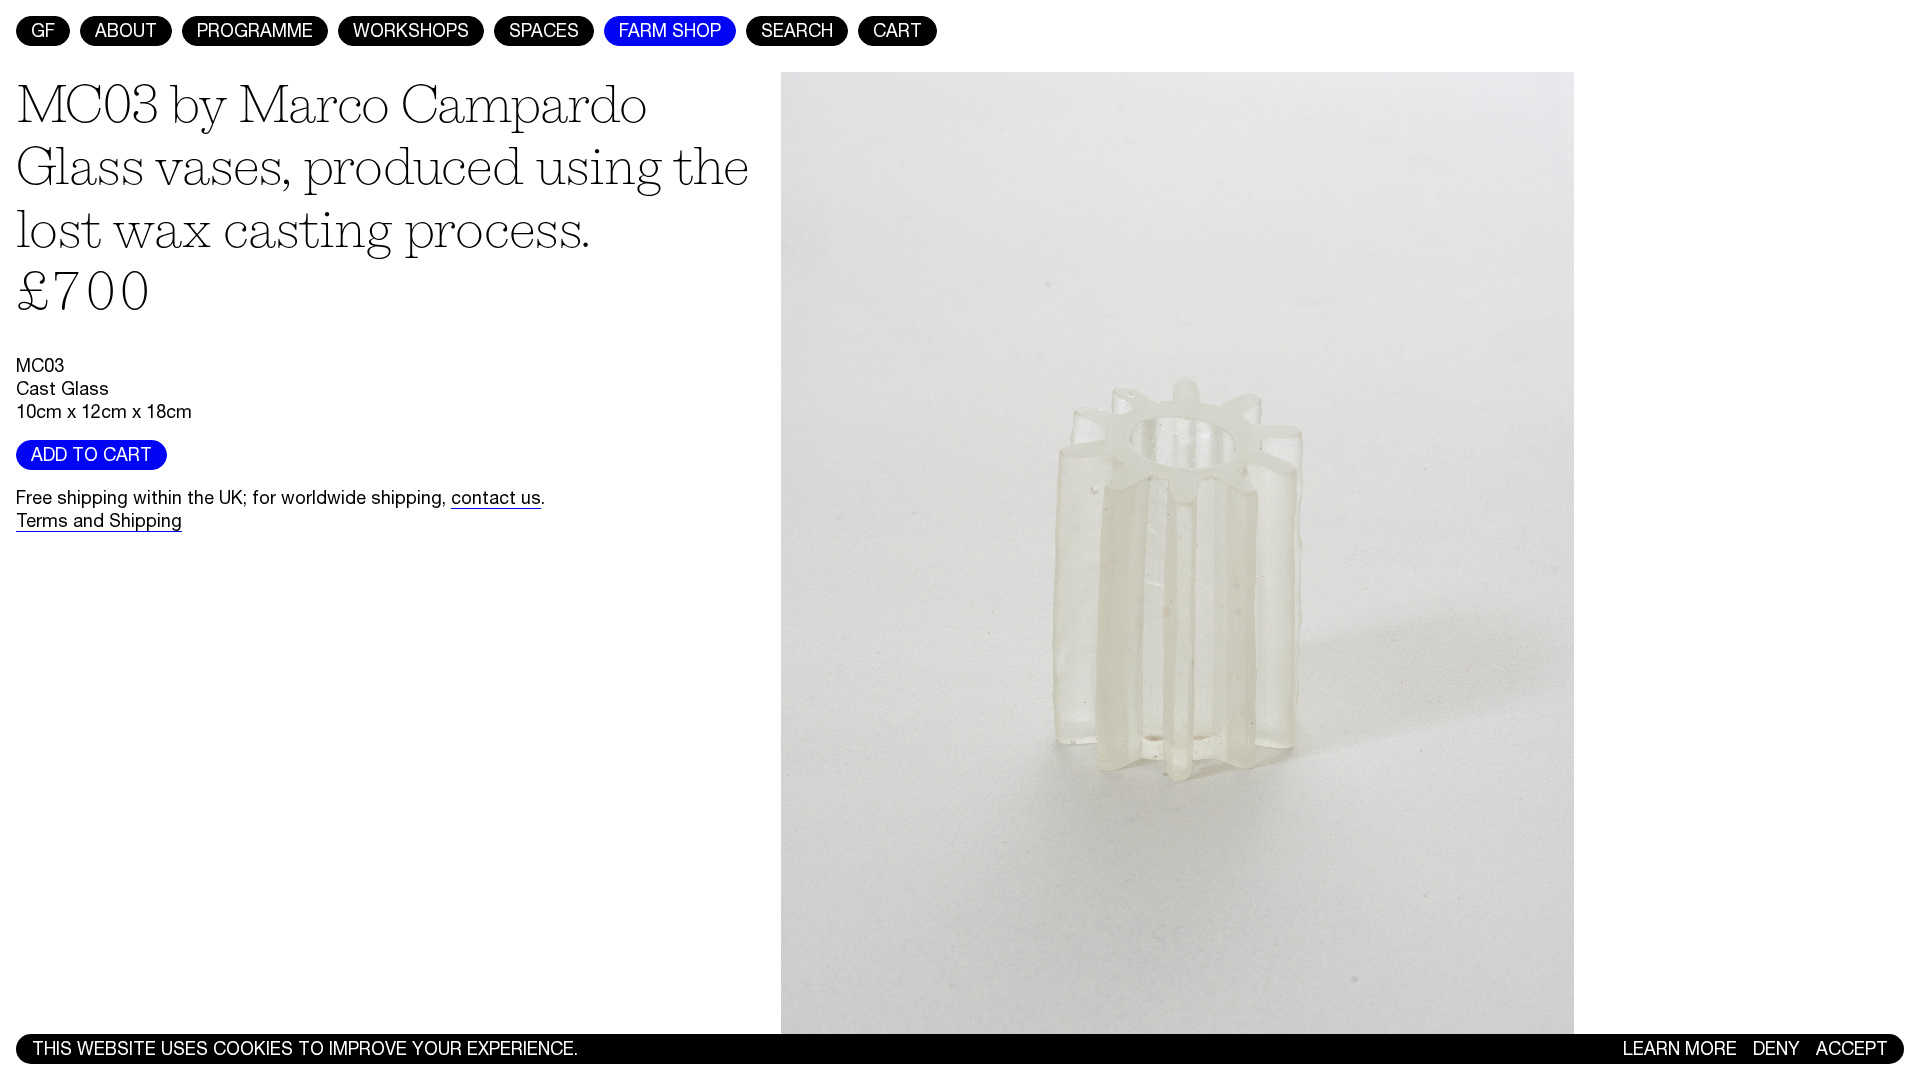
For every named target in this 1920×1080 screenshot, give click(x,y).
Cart (897, 30)
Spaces (544, 30)
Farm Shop (670, 30)
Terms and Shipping (99, 520)
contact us (496, 497)
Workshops (411, 30)
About (126, 30)
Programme (255, 30)
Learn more (1680, 1048)
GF (43, 30)
